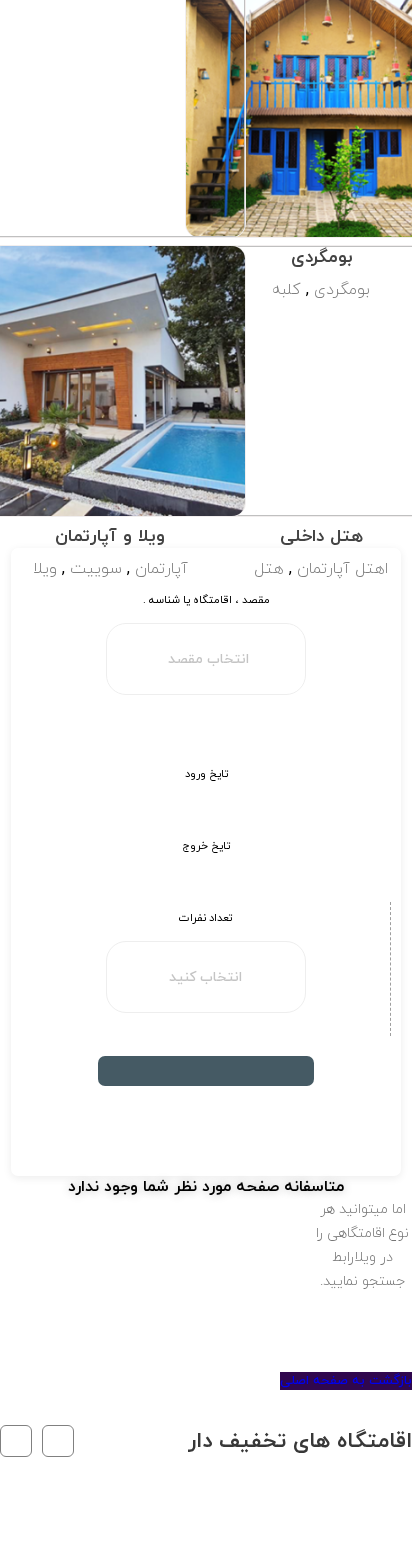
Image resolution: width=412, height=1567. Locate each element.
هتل (269, 569)
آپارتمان (161, 569)
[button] (58, 1441)
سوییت (96, 569)
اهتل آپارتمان (342, 569)
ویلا (45, 569)
